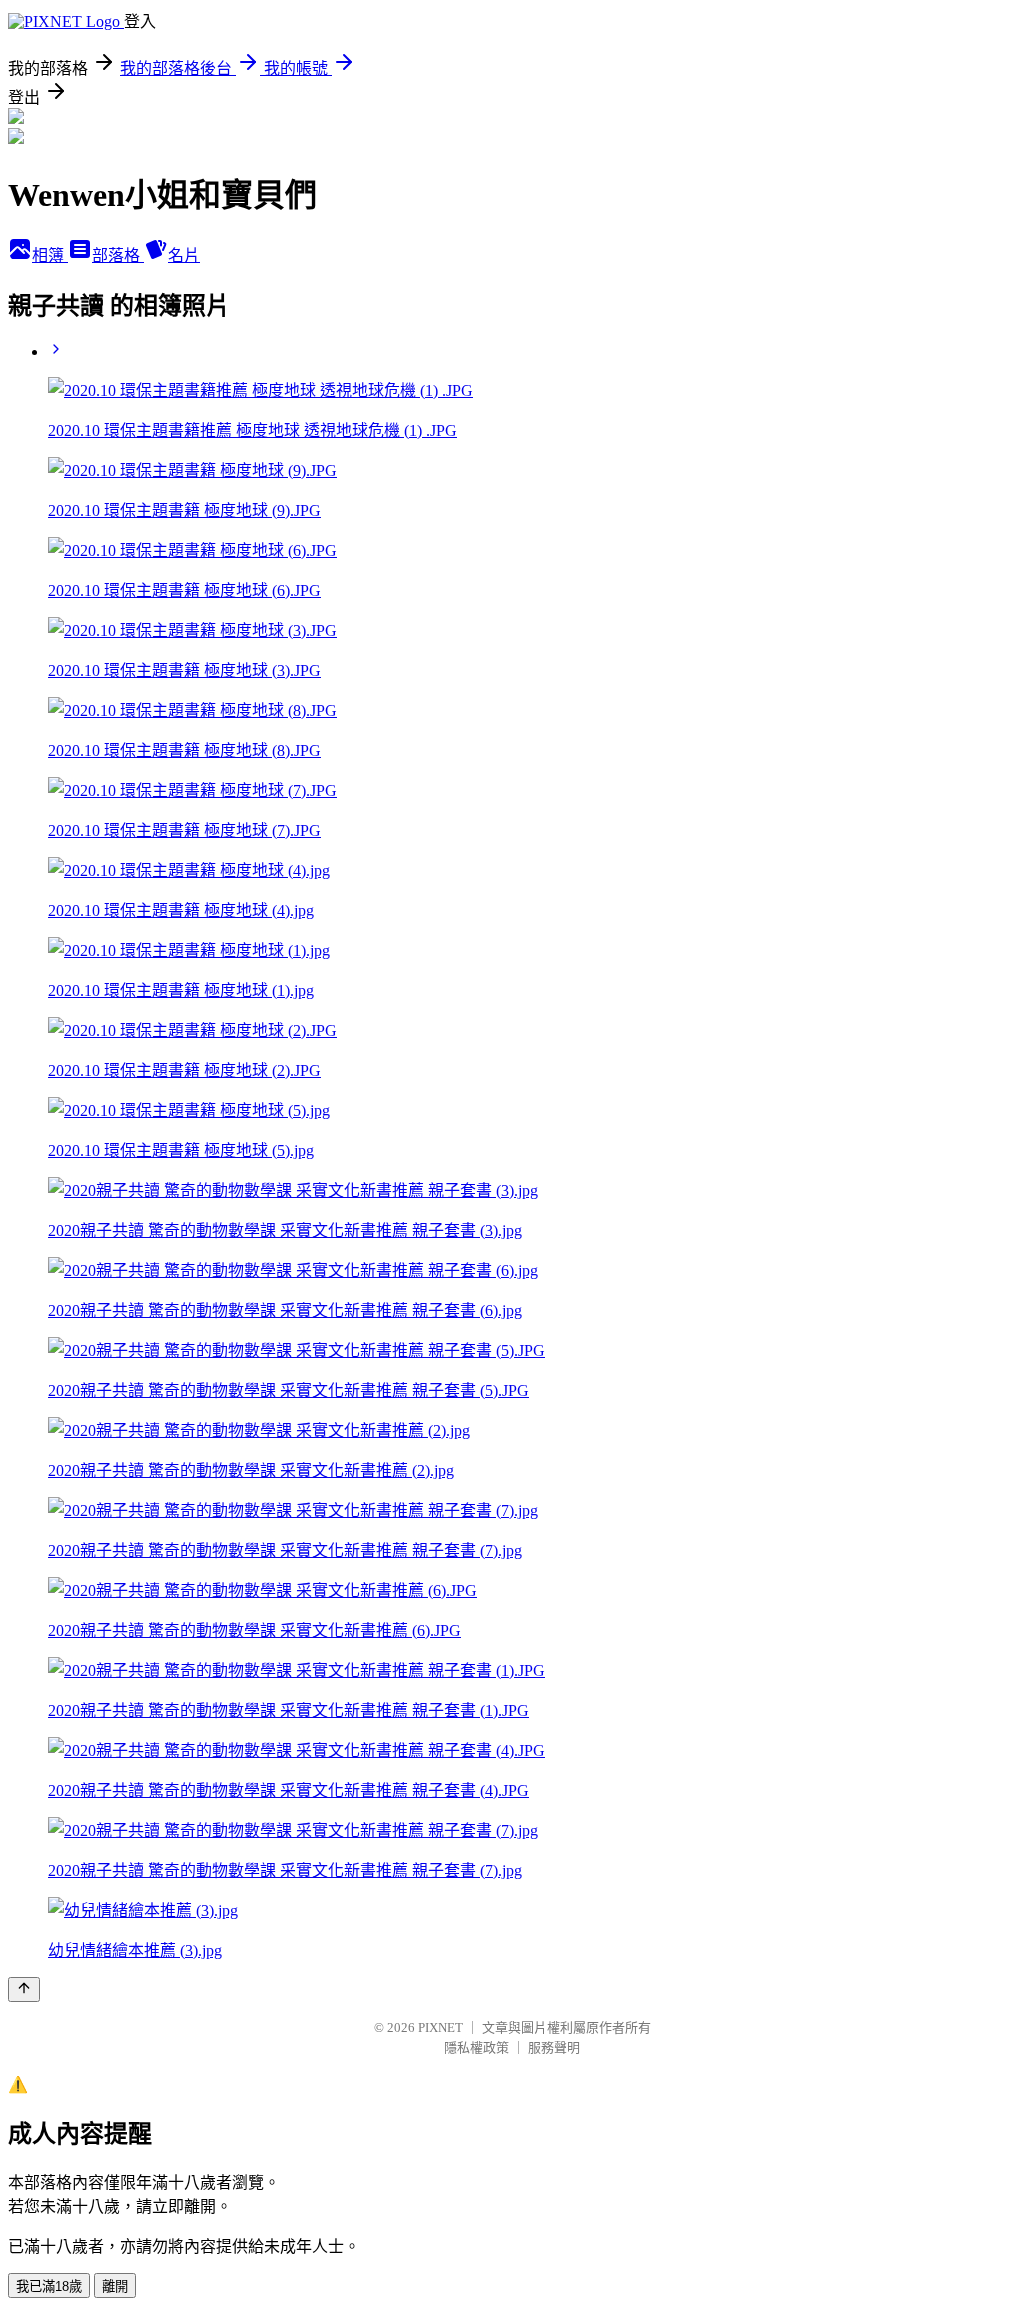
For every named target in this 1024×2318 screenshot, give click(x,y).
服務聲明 (554, 2047)
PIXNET (440, 2027)
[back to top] (24, 1989)
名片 (184, 255)
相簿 (50, 255)
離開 (115, 2286)
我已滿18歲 (49, 2286)
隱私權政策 (476, 2047)
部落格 (118, 255)
